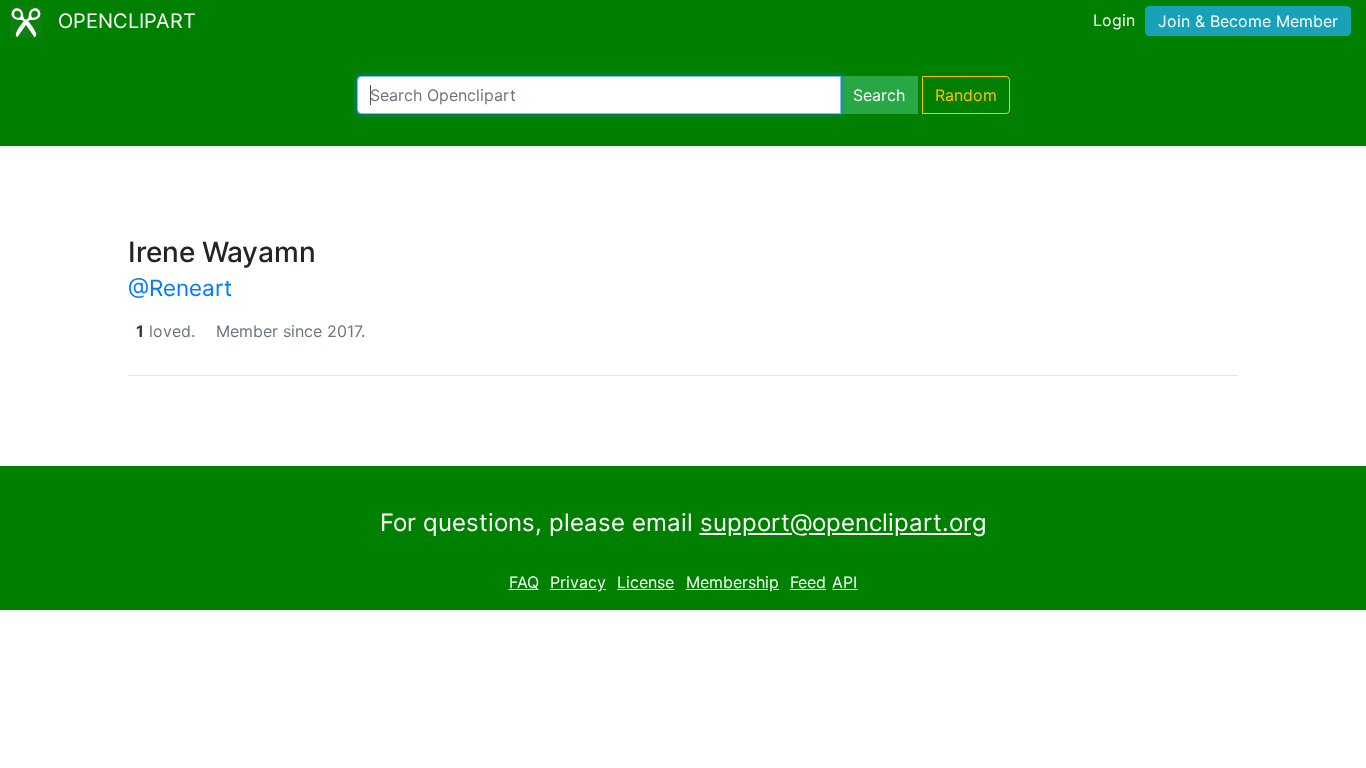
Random (966, 95)
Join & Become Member (1248, 21)
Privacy (578, 582)
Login (1114, 20)
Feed (808, 582)
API (844, 582)
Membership (732, 582)
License (645, 582)
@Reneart (180, 287)
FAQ (524, 582)
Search (879, 95)
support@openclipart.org (843, 522)
